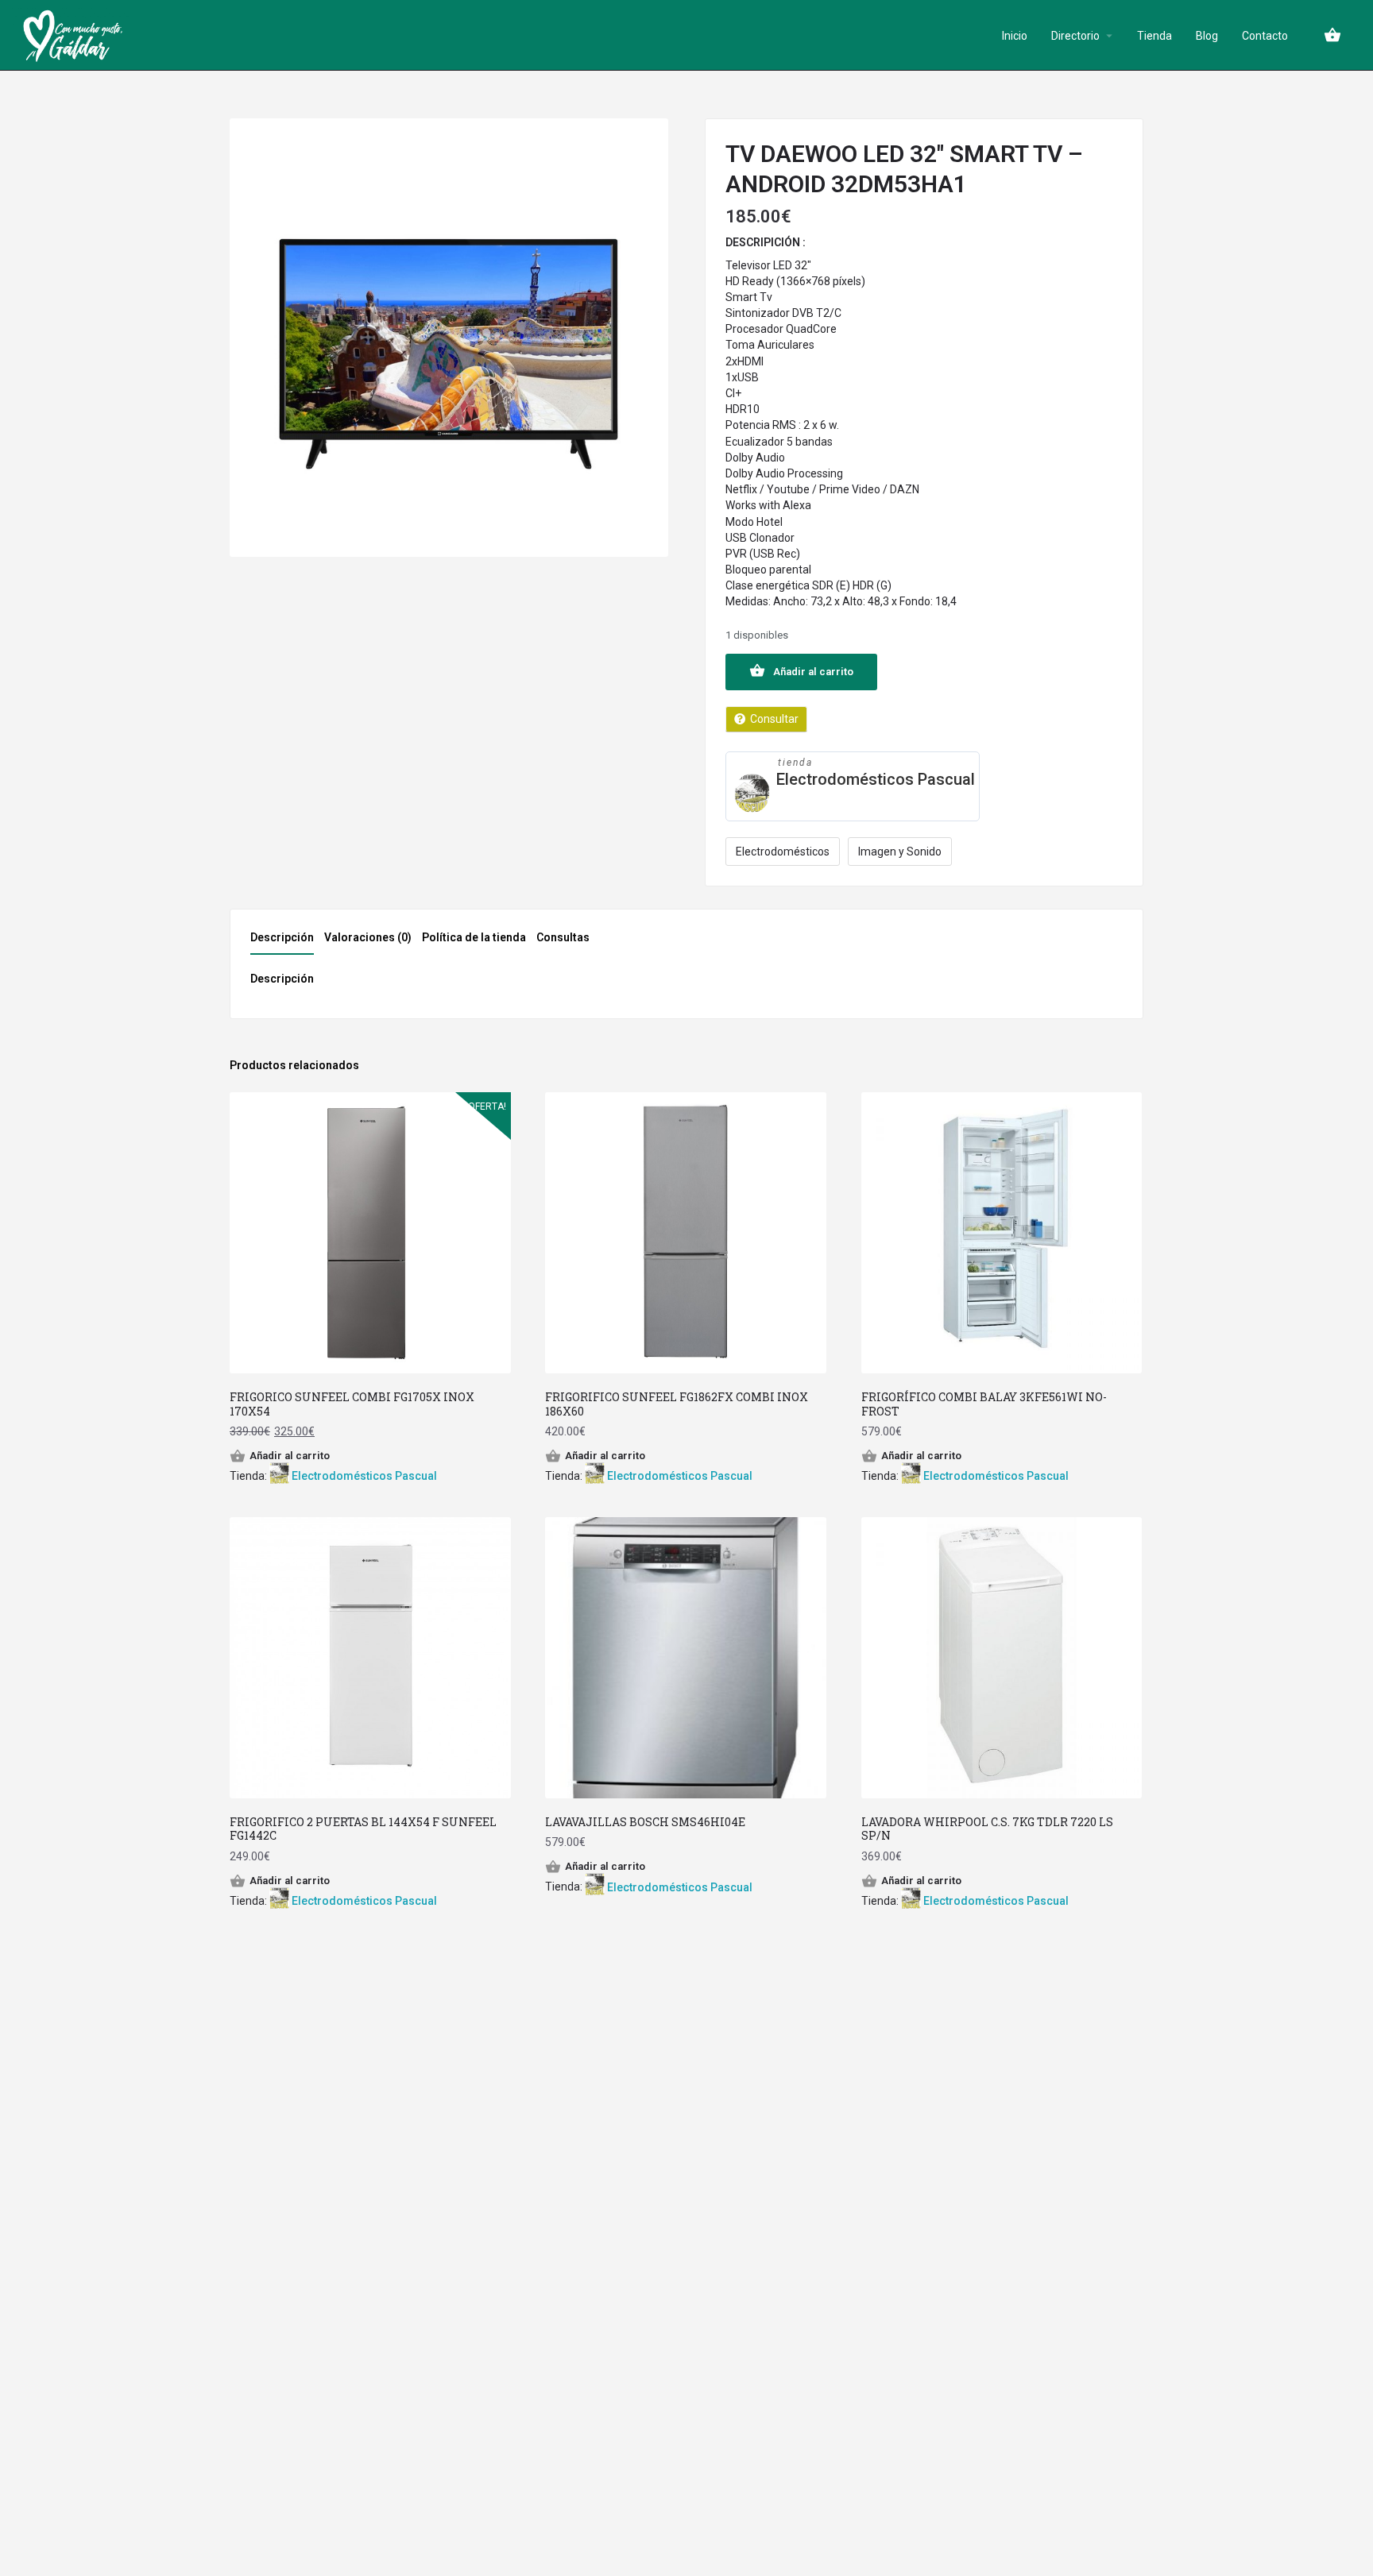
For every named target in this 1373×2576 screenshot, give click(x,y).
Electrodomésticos (783, 852)
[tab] (286, 942)
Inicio (1015, 36)
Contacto (1265, 36)
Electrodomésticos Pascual (876, 779)
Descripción (282, 937)
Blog (1207, 36)
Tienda (1154, 36)
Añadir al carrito (813, 672)
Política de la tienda (474, 937)
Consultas (563, 937)
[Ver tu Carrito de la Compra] (1332, 35)
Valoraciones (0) (368, 937)
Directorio (1075, 36)
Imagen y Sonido (900, 852)
